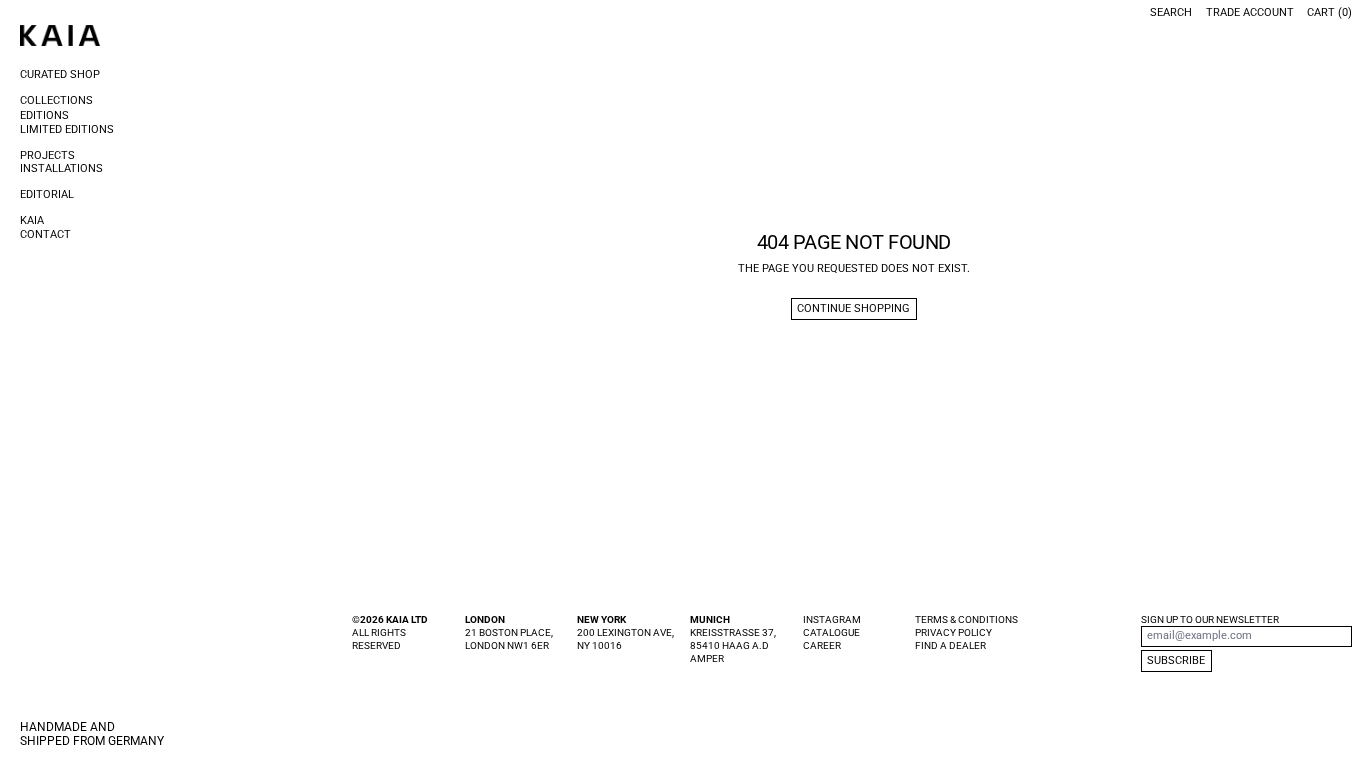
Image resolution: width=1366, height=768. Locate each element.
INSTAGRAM (832, 619)
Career (822, 645)
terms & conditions (966, 619)
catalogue (831, 632)
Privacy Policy (953, 632)
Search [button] (1171, 12)
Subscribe (1176, 660)
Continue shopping (853, 308)
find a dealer (950, 645)
